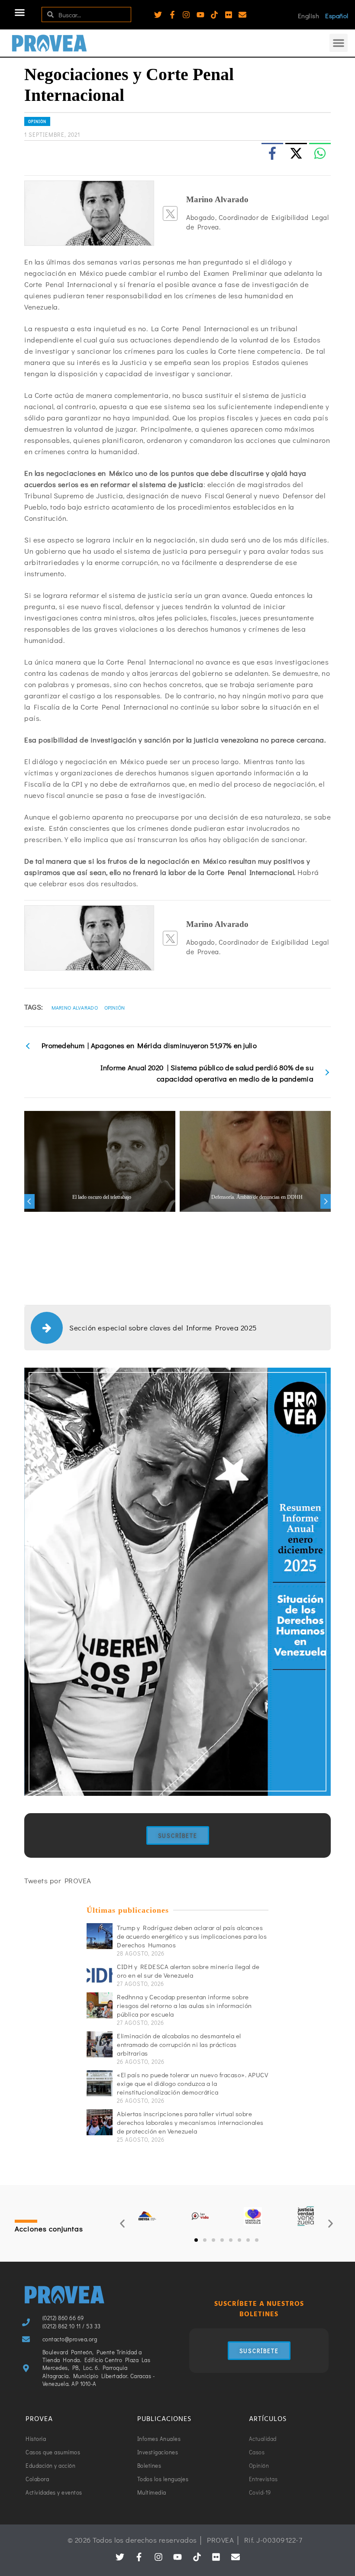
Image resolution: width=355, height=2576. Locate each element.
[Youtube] (200, 15)
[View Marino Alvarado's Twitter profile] (170, 213)
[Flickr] (229, 15)
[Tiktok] (214, 15)
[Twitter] (158, 15)
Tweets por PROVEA (58, 1880)
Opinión (37, 121)
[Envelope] (242, 15)
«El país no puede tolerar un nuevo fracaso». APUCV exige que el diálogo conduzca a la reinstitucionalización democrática (192, 2083)
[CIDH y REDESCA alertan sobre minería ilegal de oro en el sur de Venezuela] (100, 1975)
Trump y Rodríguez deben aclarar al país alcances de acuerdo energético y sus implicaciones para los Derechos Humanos (192, 1936)
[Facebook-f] (172, 15)
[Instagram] (186, 15)
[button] (20, 13)
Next (326, 1201)
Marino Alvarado (75, 1007)
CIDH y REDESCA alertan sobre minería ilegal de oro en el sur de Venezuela (188, 1971)
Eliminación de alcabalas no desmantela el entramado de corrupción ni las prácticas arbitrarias (179, 2044)
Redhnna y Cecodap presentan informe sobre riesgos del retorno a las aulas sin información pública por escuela (184, 2005)
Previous (29, 1201)
